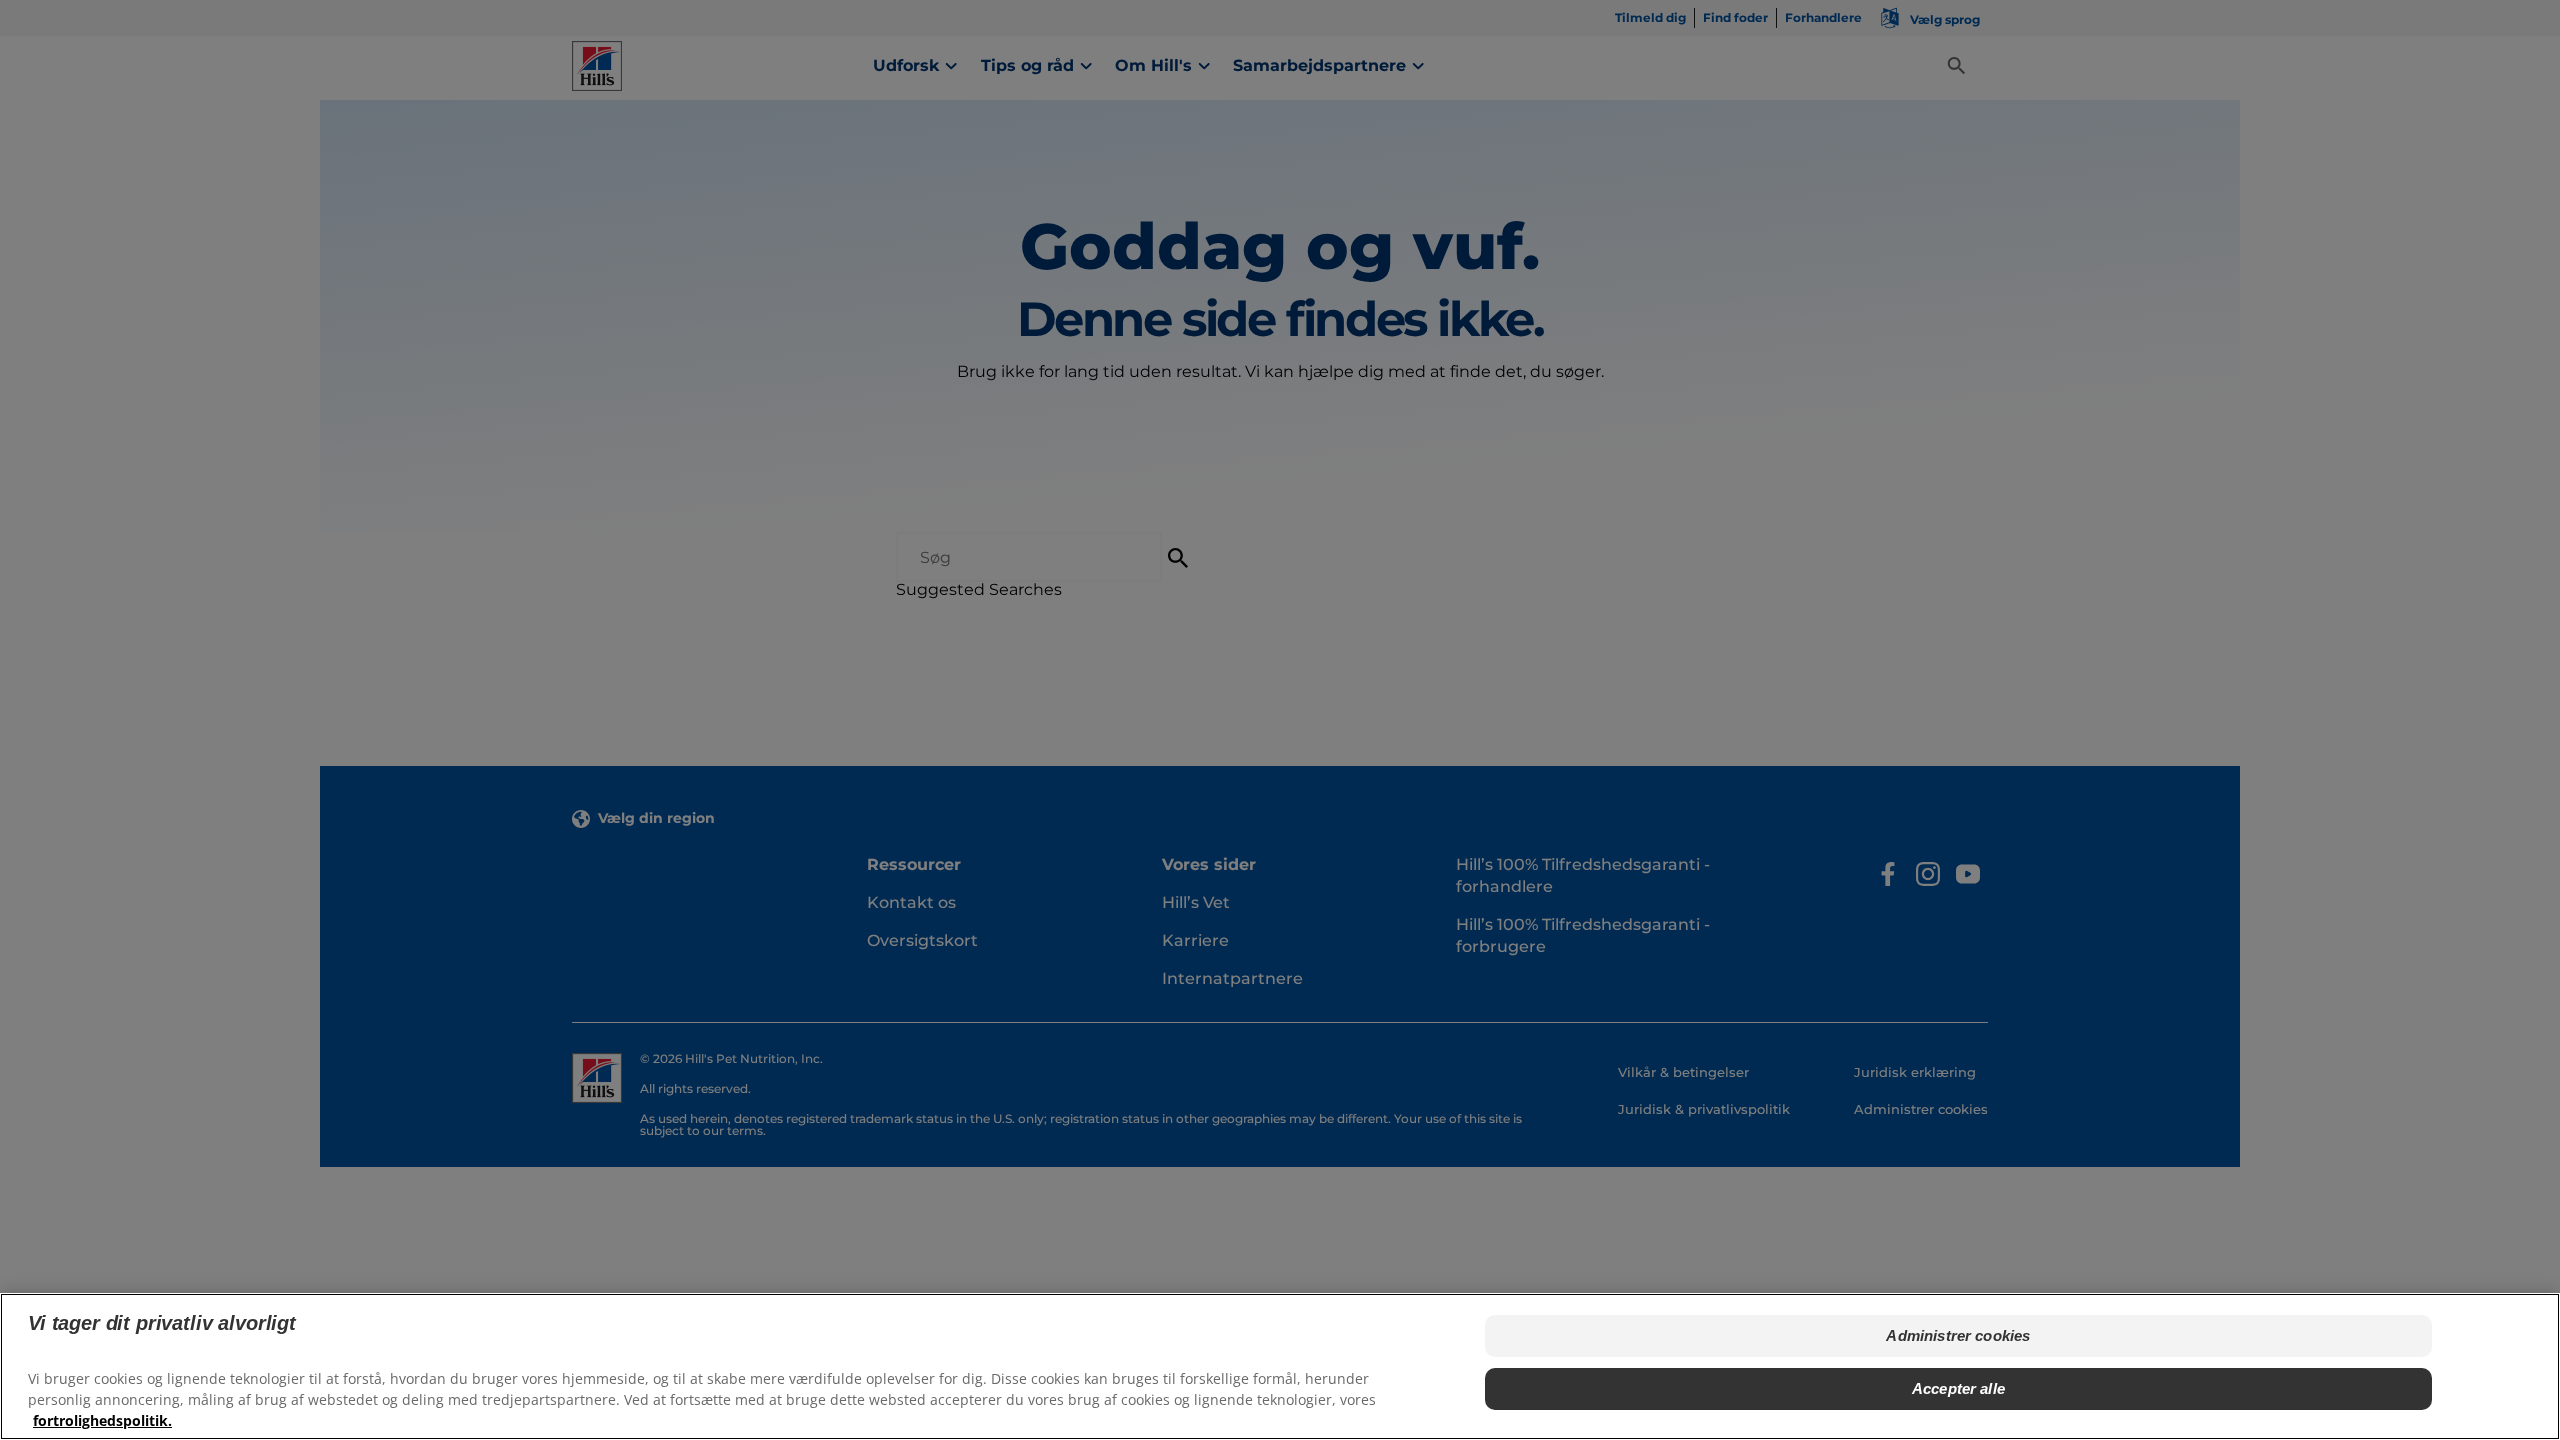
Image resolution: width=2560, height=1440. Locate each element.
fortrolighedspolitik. (102, 1420)
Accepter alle (1958, 1387)
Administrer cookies (1958, 1335)
